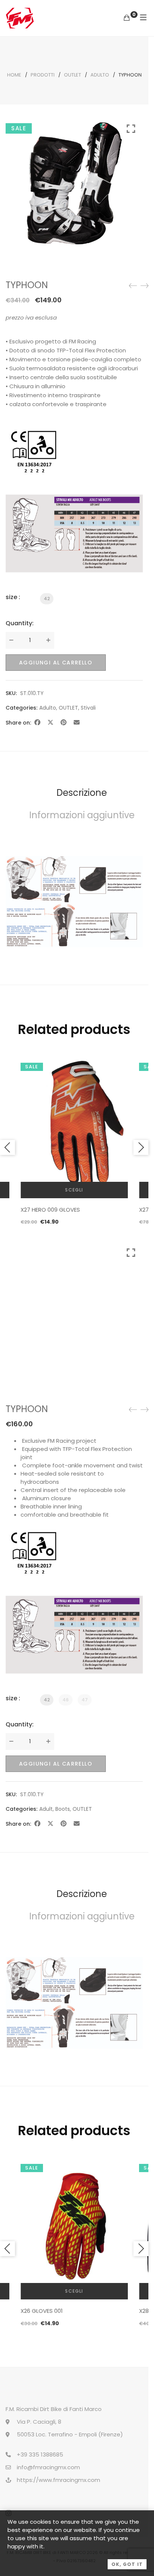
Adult (46, 1809)
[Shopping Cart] (127, 18)
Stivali (88, 708)
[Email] (77, 722)
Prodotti (43, 75)
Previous (7, 1147)
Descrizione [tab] (82, 793)
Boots (63, 1809)
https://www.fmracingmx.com (58, 2480)
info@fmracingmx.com (48, 2467)
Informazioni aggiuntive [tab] (82, 815)
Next (141, 1147)
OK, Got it (127, 2564)
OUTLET (73, 75)
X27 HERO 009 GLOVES (50, 1210)
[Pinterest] (64, 722)
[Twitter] (50, 722)
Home (14, 75)
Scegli (74, 1190)
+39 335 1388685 (40, 2454)
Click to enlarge (131, 182)
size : (13, 597)
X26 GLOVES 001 (42, 2311)
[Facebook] (37, 722)
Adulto (100, 75)
